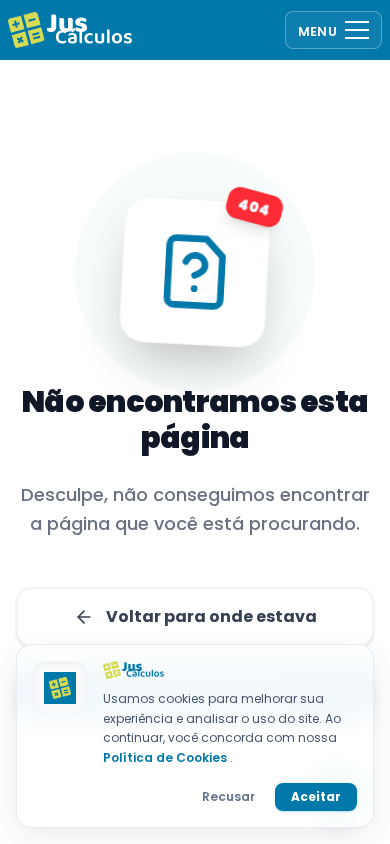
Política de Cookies (166, 757)
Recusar (228, 796)
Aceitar (316, 796)
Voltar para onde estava (211, 616)
